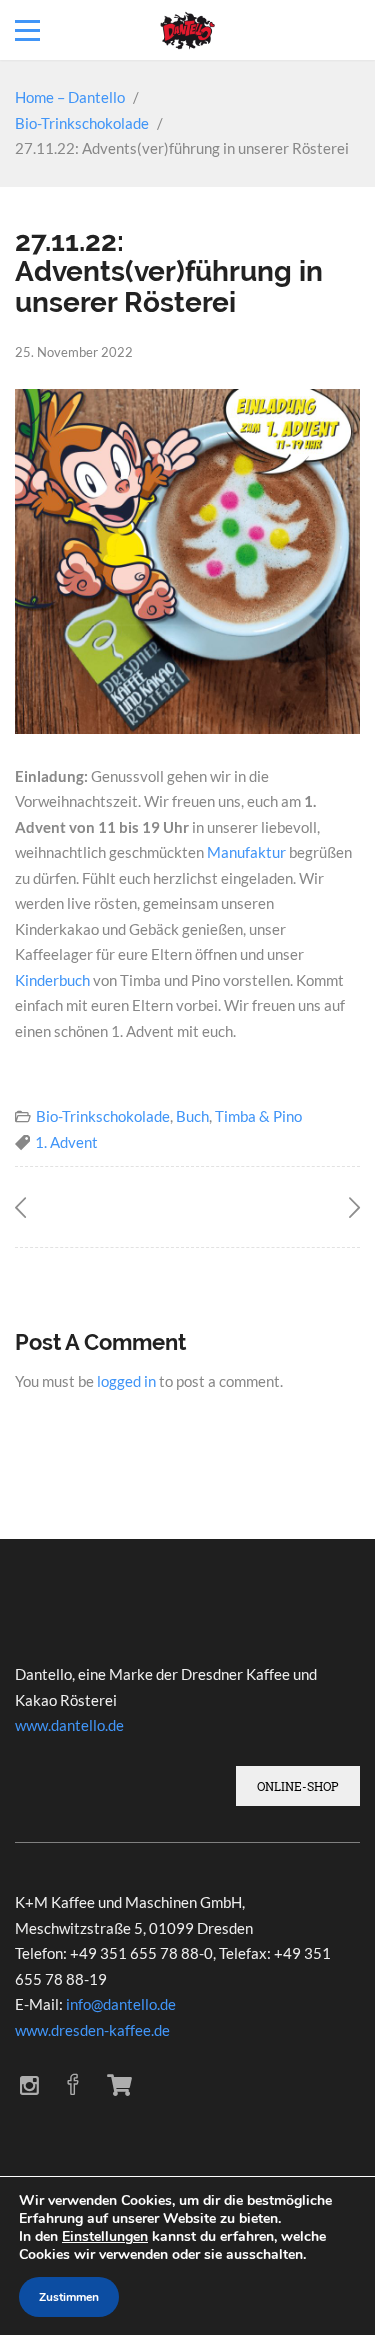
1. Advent (66, 1142)
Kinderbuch (52, 980)
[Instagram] (29, 2085)
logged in (126, 1381)
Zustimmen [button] (69, 2297)
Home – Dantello (70, 97)
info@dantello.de (121, 2004)
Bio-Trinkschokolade (82, 123)
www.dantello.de (69, 1725)
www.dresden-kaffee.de (92, 2030)
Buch (192, 1116)
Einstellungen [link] (105, 2236)
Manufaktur (246, 852)
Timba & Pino (258, 1116)
